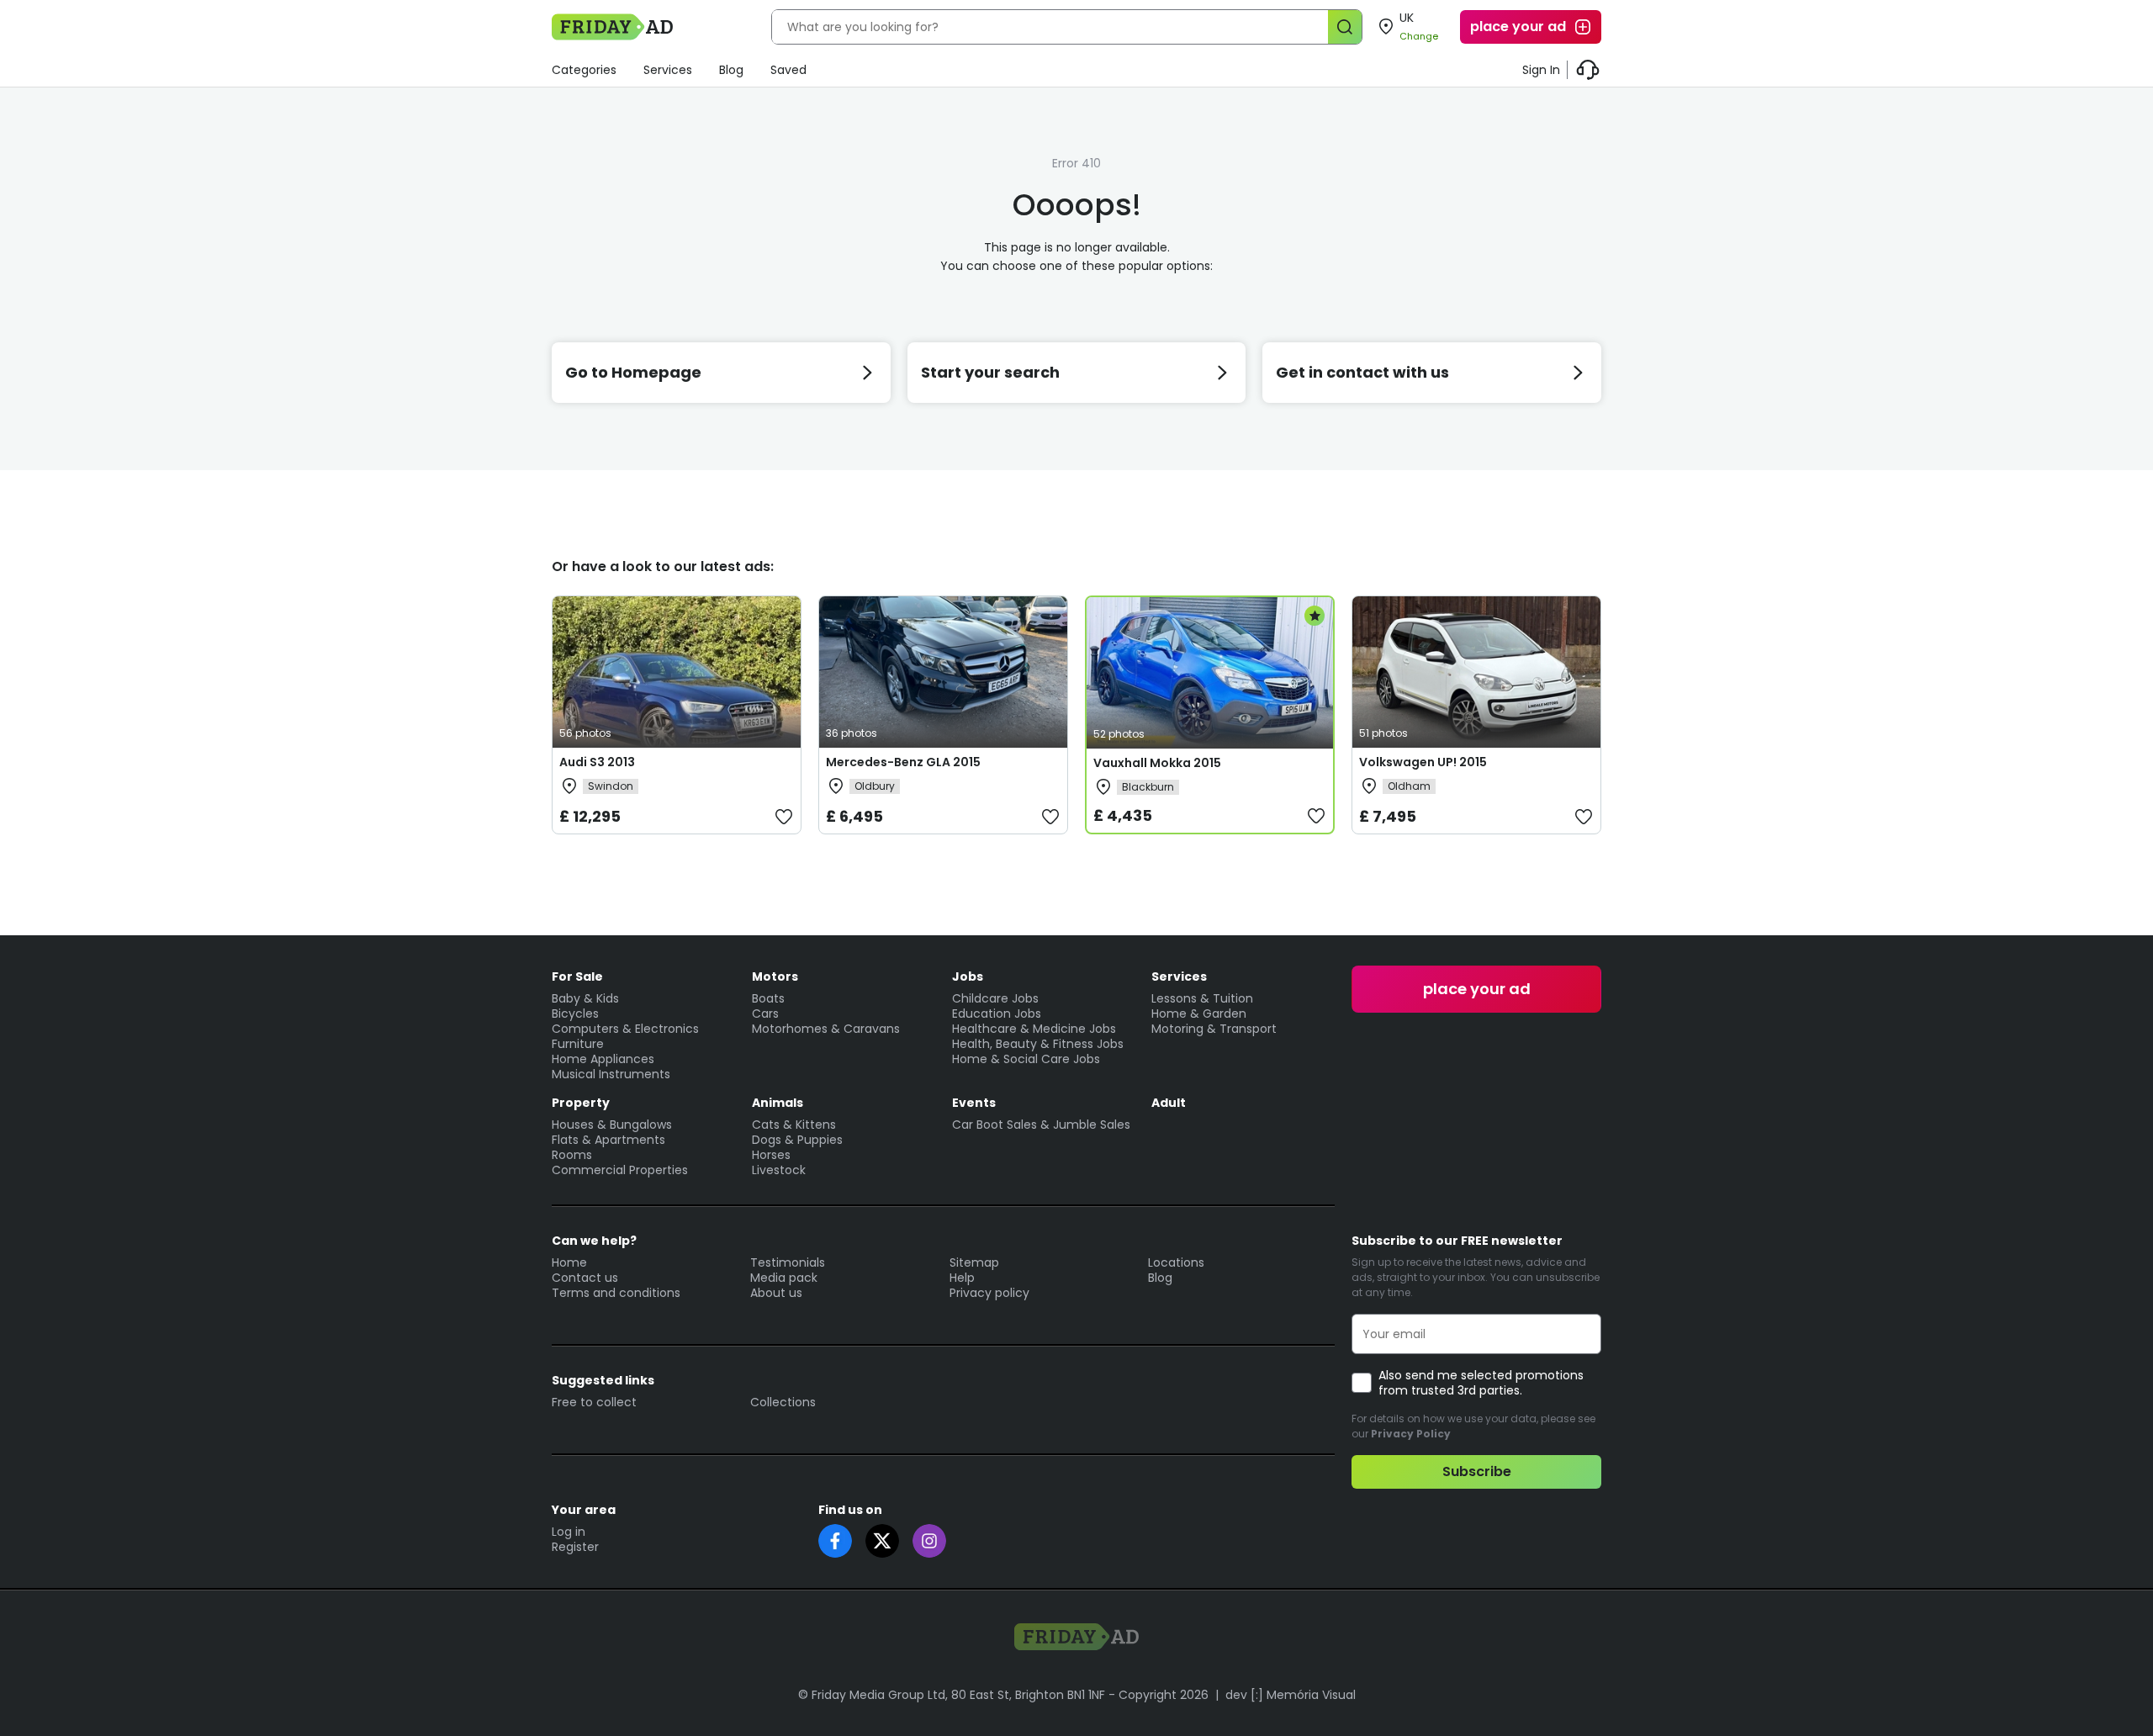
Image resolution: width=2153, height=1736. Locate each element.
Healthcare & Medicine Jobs (1034, 1029)
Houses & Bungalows (612, 1125)
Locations (1176, 1262)
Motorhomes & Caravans (826, 1029)
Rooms (572, 1155)
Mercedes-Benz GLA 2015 (903, 762)
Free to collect (594, 1402)
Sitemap (974, 1262)
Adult (1169, 1103)
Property (581, 1103)
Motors (775, 977)
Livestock (779, 1170)
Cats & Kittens (794, 1125)
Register (575, 1547)
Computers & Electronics (625, 1029)
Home (569, 1262)
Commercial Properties (620, 1170)
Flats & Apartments (608, 1140)
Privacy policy (989, 1293)
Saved (788, 70)
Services (668, 70)
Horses (771, 1155)
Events (974, 1103)
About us (776, 1293)
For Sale (577, 977)
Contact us (585, 1278)
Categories (584, 70)
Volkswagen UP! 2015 (1423, 762)
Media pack (784, 1278)
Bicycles (575, 1014)
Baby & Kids (585, 998)
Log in (569, 1532)
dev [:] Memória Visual (1291, 1695)
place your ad (1518, 26)
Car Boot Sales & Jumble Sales (1041, 1125)
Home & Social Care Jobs (1026, 1059)
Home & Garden (1199, 1014)
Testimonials (788, 1262)
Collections (783, 1402)
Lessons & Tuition (1202, 998)
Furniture (578, 1044)
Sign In (1541, 70)
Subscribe (1477, 1471)
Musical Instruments (611, 1074)
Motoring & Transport (1214, 1029)
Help (962, 1278)
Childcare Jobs (995, 998)
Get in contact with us (1362, 372)
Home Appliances (603, 1059)
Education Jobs (997, 1014)
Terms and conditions (616, 1293)
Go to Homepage (633, 372)
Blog (731, 70)
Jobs (968, 977)
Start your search (990, 372)
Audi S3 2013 (597, 762)
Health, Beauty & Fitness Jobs (1038, 1044)
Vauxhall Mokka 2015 (1157, 763)
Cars (765, 1014)
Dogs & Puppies (797, 1140)
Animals (778, 1103)
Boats (768, 998)
